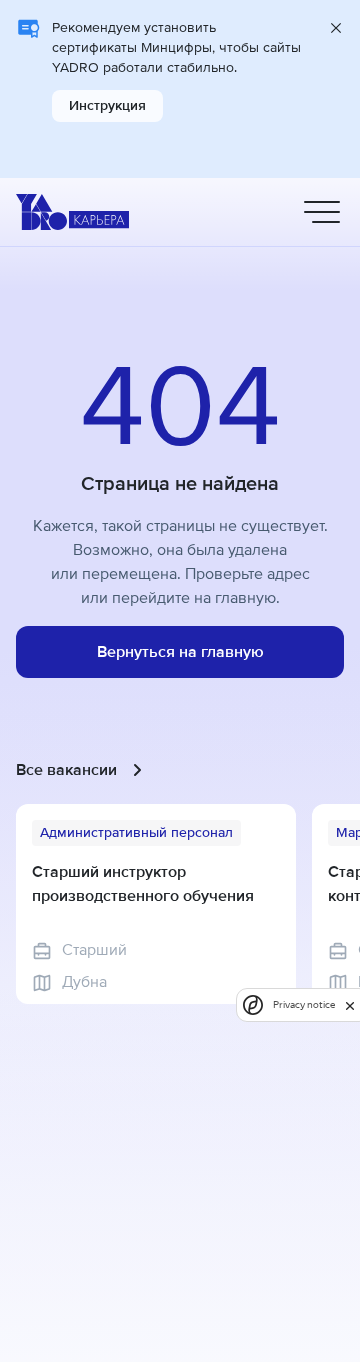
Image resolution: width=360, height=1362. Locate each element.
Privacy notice (304, 1004)
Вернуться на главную (180, 652)
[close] (350, 1005)
